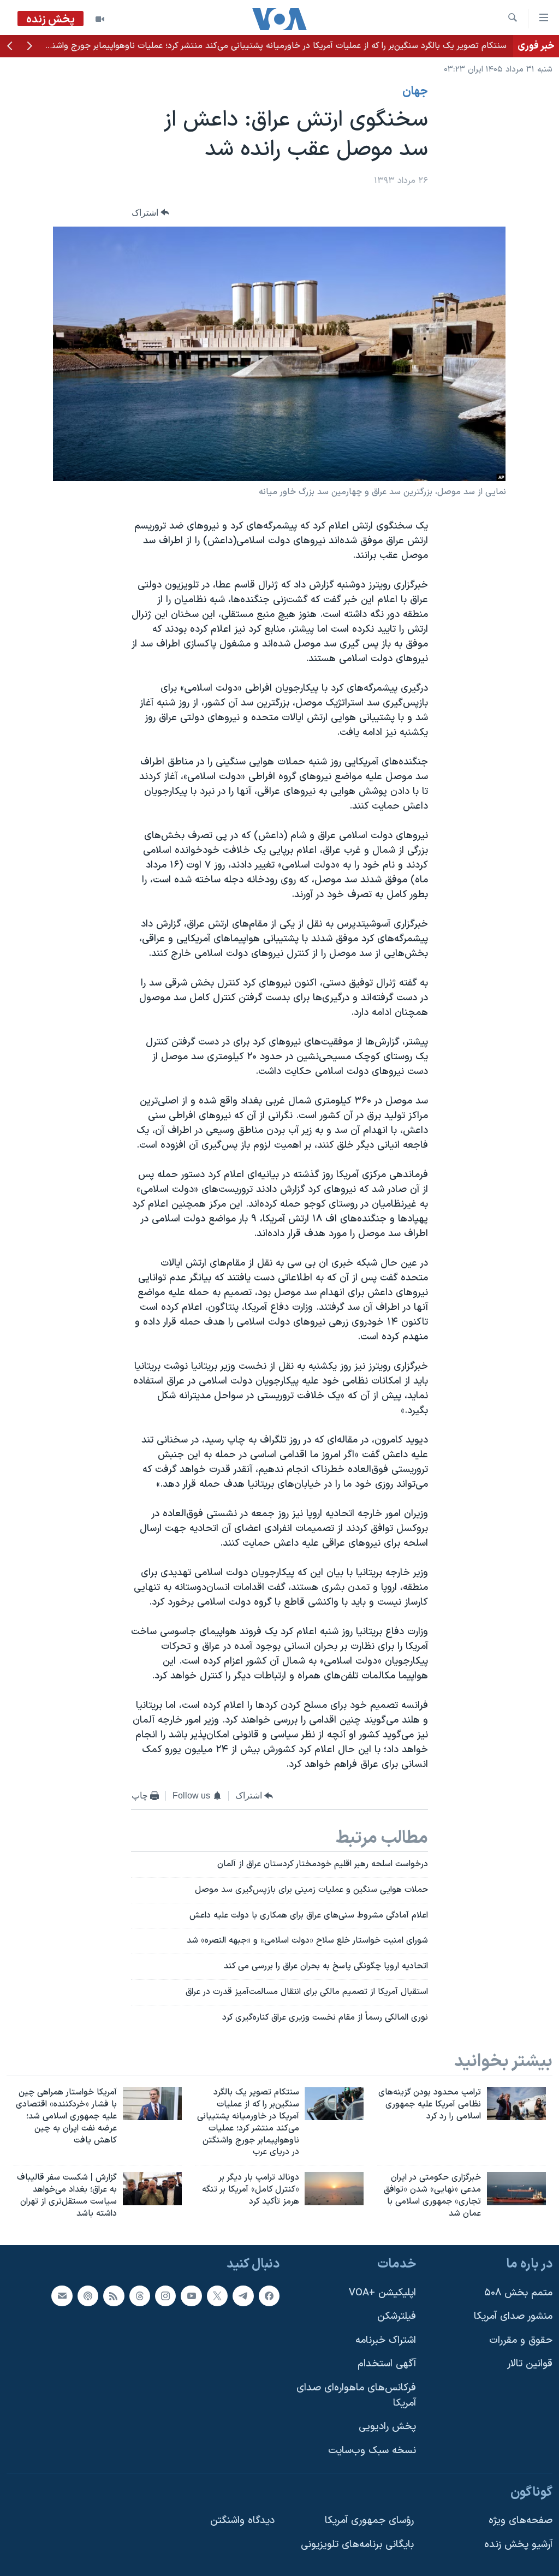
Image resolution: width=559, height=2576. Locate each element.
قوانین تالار (530, 2364)
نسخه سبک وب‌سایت (372, 2451)
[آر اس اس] (114, 2295)
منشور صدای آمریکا (513, 2316)
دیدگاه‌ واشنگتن (242, 2521)
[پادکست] (88, 2295)
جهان (415, 92)
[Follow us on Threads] (140, 2295)
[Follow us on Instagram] (165, 2295)
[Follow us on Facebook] (269, 2295)
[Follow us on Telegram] (243, 2295)
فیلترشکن (397, 2316)
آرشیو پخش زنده (518, 2544)
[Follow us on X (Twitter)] (217, 2295)
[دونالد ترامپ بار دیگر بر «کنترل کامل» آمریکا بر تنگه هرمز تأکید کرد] (334, 2189)
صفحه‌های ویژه (521, 2521)
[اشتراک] (62, 2295)
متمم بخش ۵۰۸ (518, 2292)
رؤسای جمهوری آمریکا (369, 2521)
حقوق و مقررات (521, 2340)
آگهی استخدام (387, 2364)
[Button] (151, 213)
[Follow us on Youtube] (191, 2295)
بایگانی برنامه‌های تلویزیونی (357, 2544)
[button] (29, 47)
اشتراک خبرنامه (386, 2340)
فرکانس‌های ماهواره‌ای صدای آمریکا (356, 2396)
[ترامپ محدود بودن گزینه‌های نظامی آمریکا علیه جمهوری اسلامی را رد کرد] (516, 2103)
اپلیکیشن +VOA (382, 2292)
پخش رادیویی (387, 2427)
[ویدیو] (100, 19)
